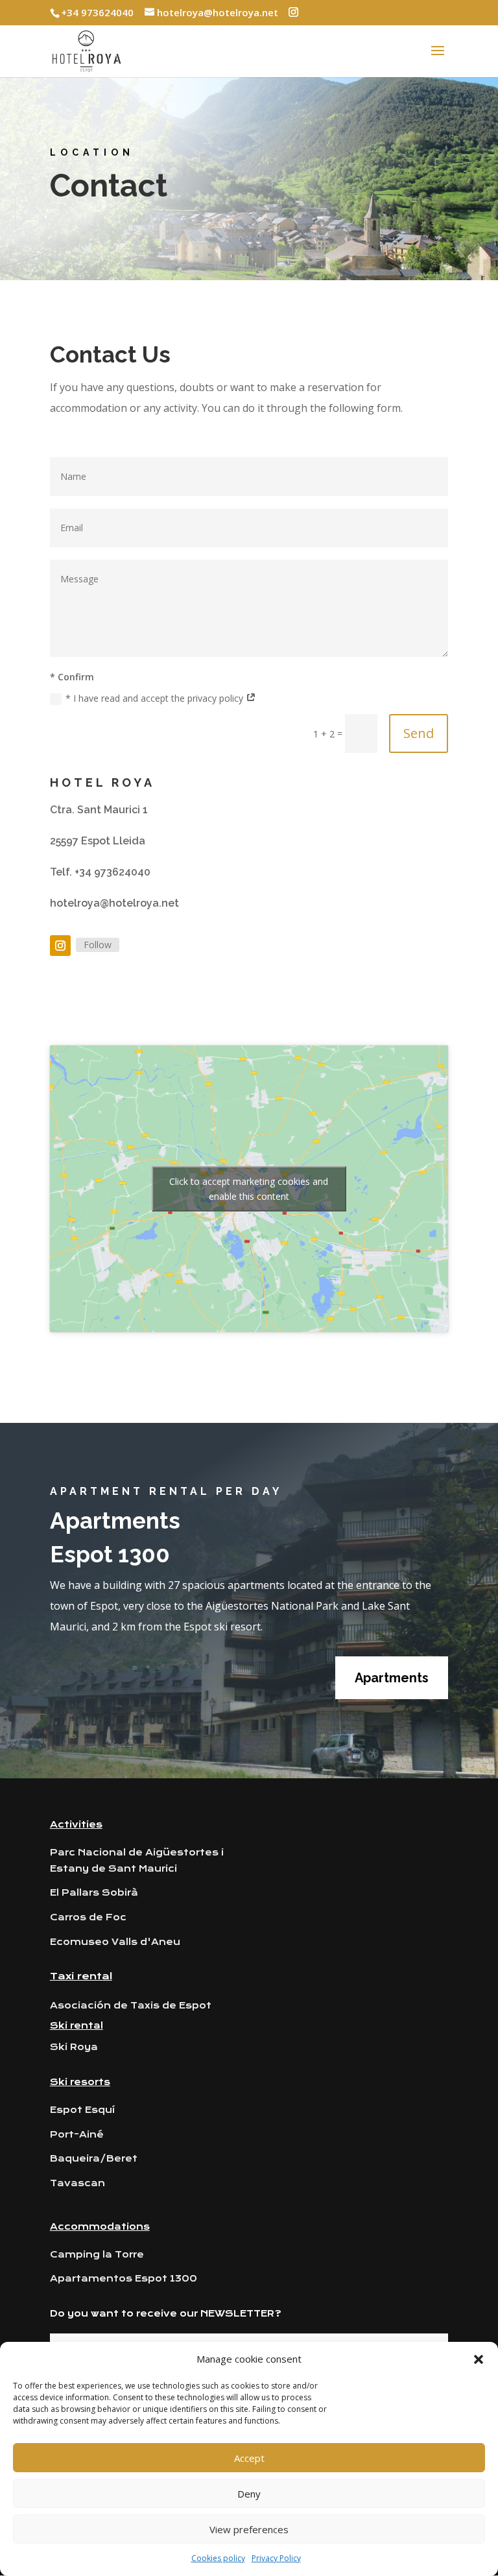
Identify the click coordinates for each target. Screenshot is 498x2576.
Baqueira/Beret (94, 2158)
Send (419, 733)
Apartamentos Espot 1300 (124, 2278)
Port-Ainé (77, 2134)
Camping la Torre (97, 2254)
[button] (479, 2359)
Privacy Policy (276, 2558)
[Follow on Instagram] (60, 946)
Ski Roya (74, 2047)
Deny (249, 2494)
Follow (98, 945)
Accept (249, 2458)
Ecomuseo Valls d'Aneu (115, 1942)
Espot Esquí (82, 2110)
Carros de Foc (88, 1917)
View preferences (249, 2529)
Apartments (392, 1678)
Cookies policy (218, 2558)
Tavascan (77, 2183)
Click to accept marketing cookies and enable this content (249, 1189)
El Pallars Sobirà (94, 1892)
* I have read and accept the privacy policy (156, 698)
